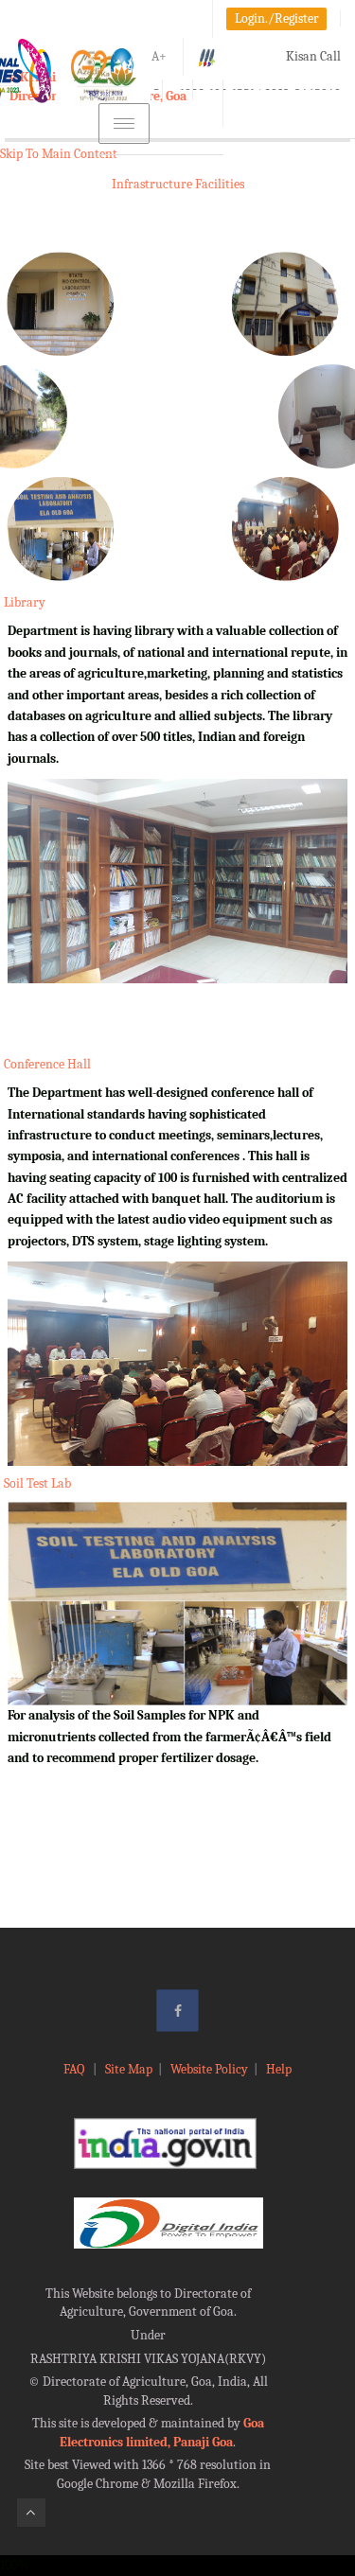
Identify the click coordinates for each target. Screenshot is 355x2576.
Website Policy (209, 2069)
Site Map (129, 2069)
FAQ (75, 2069)
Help (279, 2069)
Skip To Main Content (59, 154)
